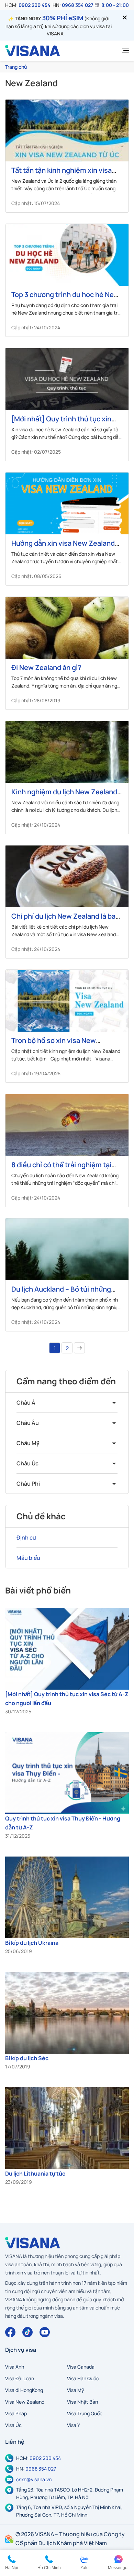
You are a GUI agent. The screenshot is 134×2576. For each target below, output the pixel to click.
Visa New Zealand (25, 2402)
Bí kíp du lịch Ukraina (32, 1943)
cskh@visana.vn (34, 2479)
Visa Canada (81, 2367)
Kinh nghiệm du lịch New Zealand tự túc (64, 796)
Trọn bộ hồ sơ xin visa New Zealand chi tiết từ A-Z (54, 1045)
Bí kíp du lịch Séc (27, 2058)
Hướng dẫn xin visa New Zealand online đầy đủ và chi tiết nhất (63, 547)
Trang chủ (16, 67)
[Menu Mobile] (123, 51)
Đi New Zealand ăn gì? (46, 667)
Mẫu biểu (28, 1558)
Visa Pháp (16, 2413)
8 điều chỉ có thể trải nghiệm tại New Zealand (61, 1169)
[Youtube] (45, 2332)
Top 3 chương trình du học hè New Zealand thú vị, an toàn (65, 299)
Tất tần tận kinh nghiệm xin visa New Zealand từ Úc (62, 174)
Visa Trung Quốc (85, 2413)
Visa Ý (74, 2425)
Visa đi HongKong (24, 2390)
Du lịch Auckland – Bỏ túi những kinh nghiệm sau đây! (61, 1293)
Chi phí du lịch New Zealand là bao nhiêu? (65, 920)
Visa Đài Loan (20, 2378)
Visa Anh (15, 2367)
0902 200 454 (35, 5)
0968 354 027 (77, 5)
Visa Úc (13, 2425)
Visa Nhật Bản (82, 2402)
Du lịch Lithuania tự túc (35, 2174)
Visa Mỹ (76, 2390)
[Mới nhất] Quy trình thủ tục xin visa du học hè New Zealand (61, 423)
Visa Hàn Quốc (83, 2378)
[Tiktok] (27, 2332)
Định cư (26, 1537)
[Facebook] (10, 2332)
